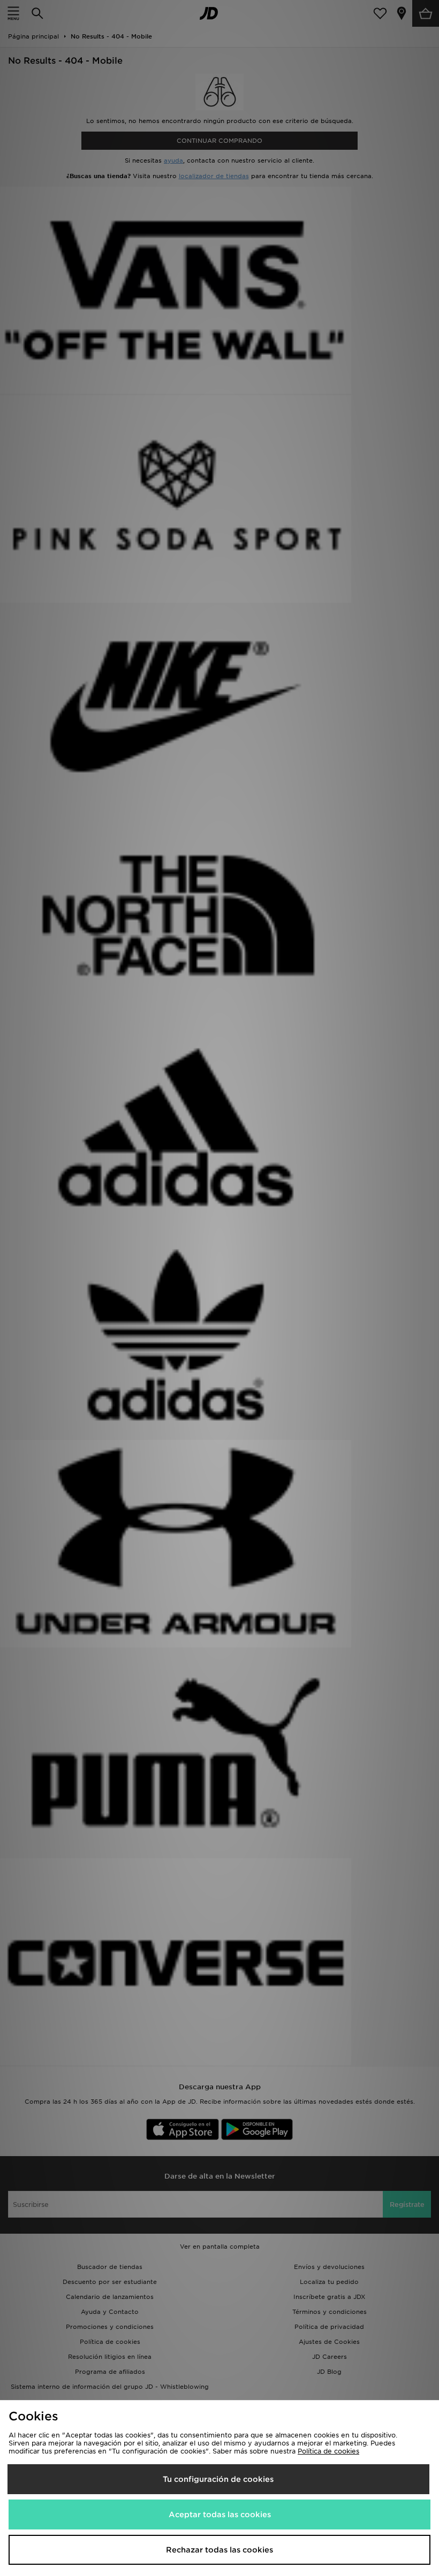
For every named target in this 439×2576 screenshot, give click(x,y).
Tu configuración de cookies (218, 2479)
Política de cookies (328, 2451)
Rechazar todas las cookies (219, 2550)
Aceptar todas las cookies (220, 2514)
